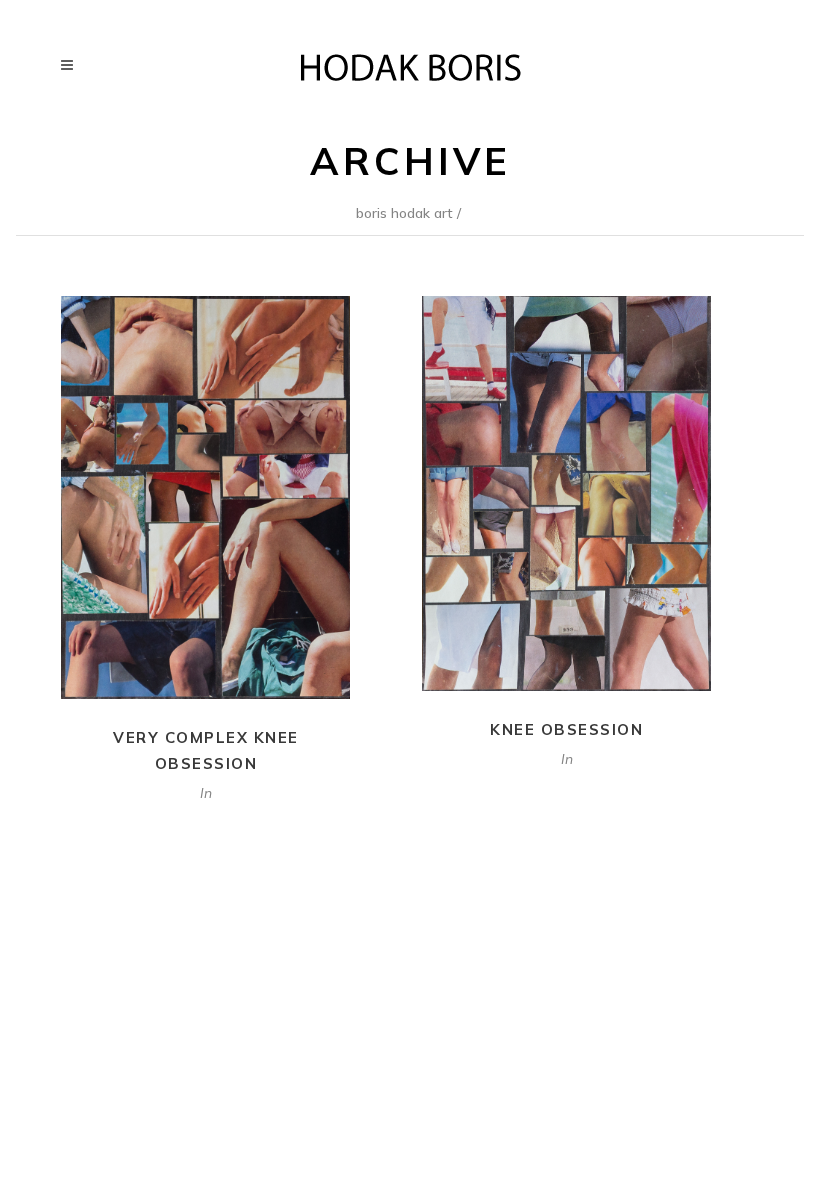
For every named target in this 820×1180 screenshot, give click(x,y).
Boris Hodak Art (404, 213)
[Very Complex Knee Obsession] (205, 497)
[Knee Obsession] (566, 493)
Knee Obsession (566, 729)
